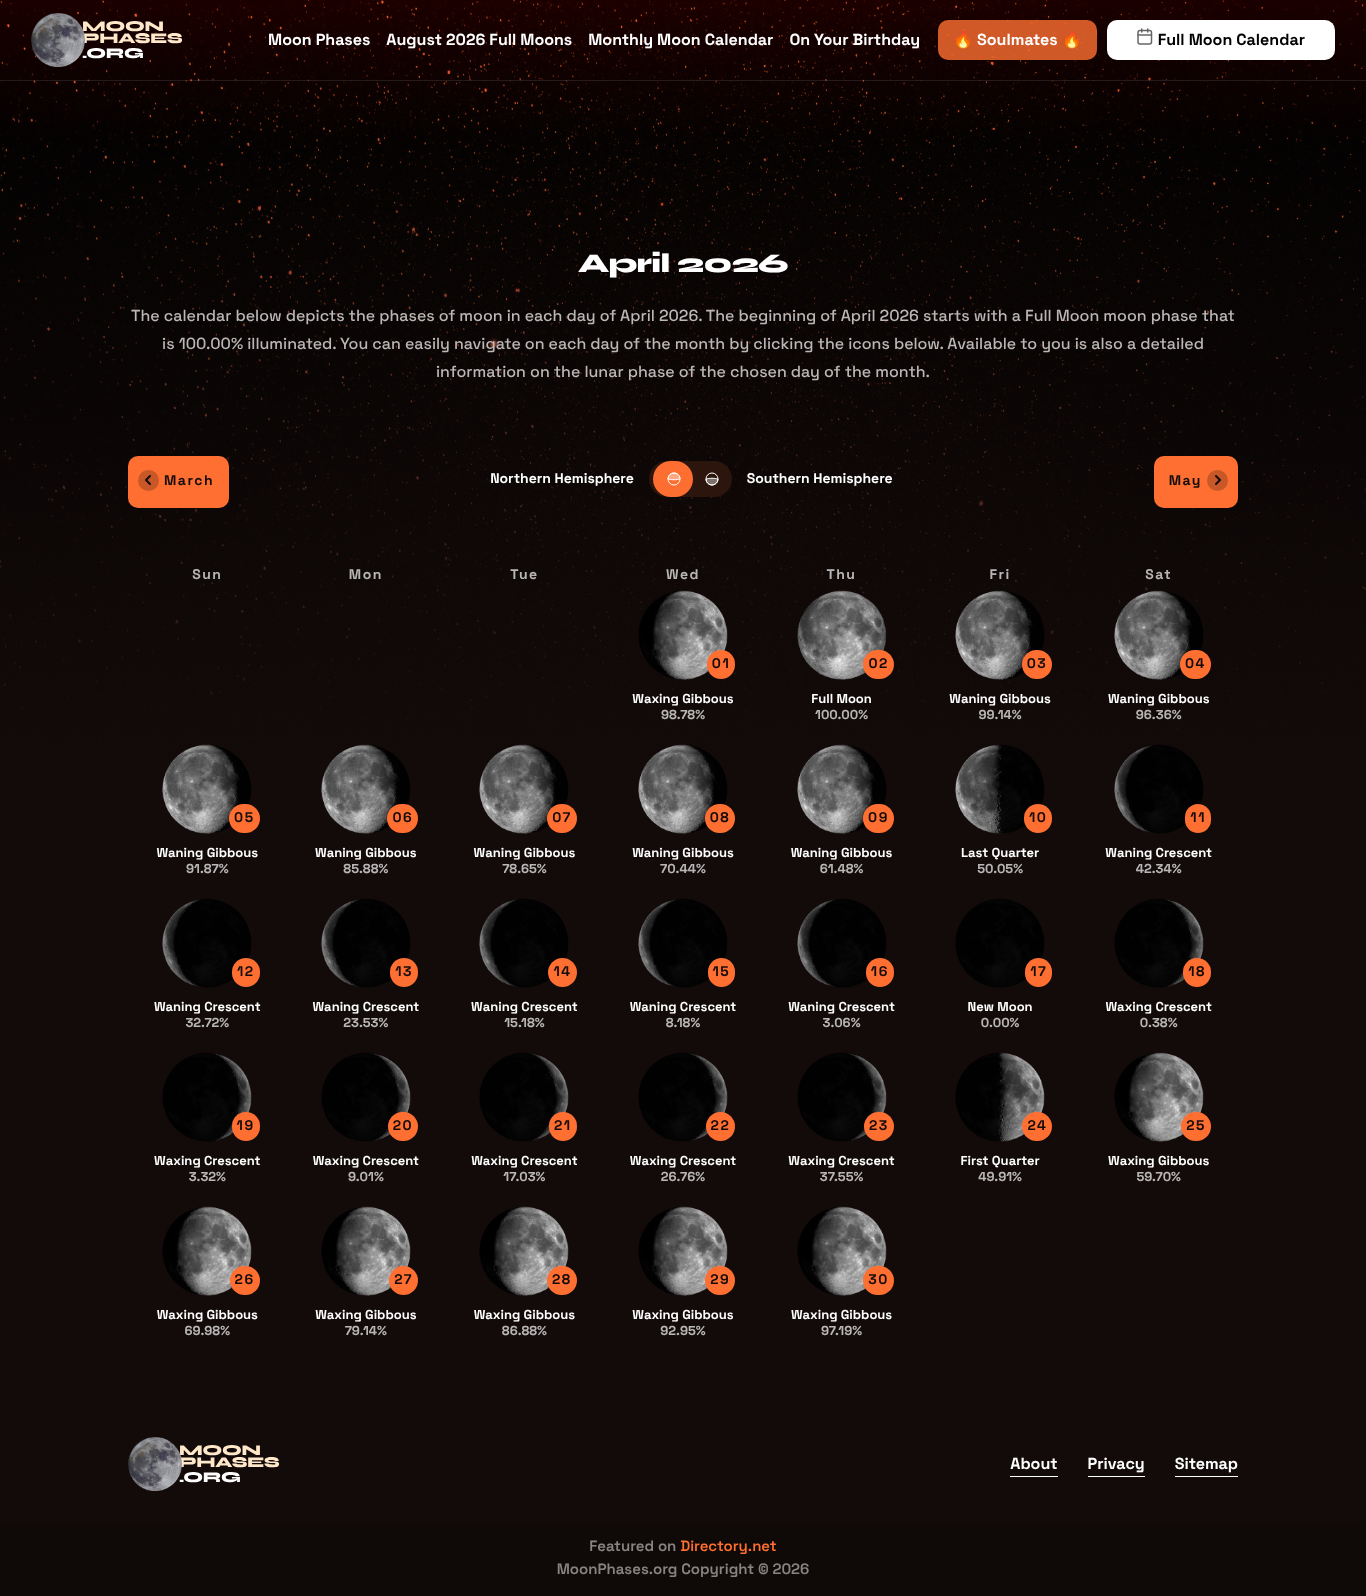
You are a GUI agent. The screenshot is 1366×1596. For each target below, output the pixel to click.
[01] (683, 634)
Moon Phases (319, 39)
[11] (1159, 788)
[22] (683, 1096)
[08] (683, 788)
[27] (366, 1250)
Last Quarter (1000, 860)
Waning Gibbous (1000, 706)
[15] (683, 942)
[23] (842, 1096)
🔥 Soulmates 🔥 (1017, 39)
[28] (524, 1250)
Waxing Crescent (1159, 1014)
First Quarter (1000, 1168)
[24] (1000, 1096)
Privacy (1116, 1463)
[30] (842, 1250)
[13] (366, 942)
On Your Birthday (854, 39)
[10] (1000, 788)
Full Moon (841, 706)
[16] (842, 942)
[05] (207, 788)
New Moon (1000, 1014)
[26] (207, 1250)
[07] (524, 788)
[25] (1159, 1096)
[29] (683, 1250)
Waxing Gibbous (682, 706)
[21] (524, 1096)
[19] (207, 1096)
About (1033, 1463)
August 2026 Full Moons (479, 39)
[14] (524, 942)
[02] (842, 634)
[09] (842, 788)
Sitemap (1206, 1463)
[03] (1000, 634)
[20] (366, 1096)
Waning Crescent (1158, 860)
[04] (1159, 634)
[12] (207, 942)
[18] (1159, 942)
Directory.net (728, 1546)
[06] (366, 788)
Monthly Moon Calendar (680, 39)
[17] (1000, 942)
